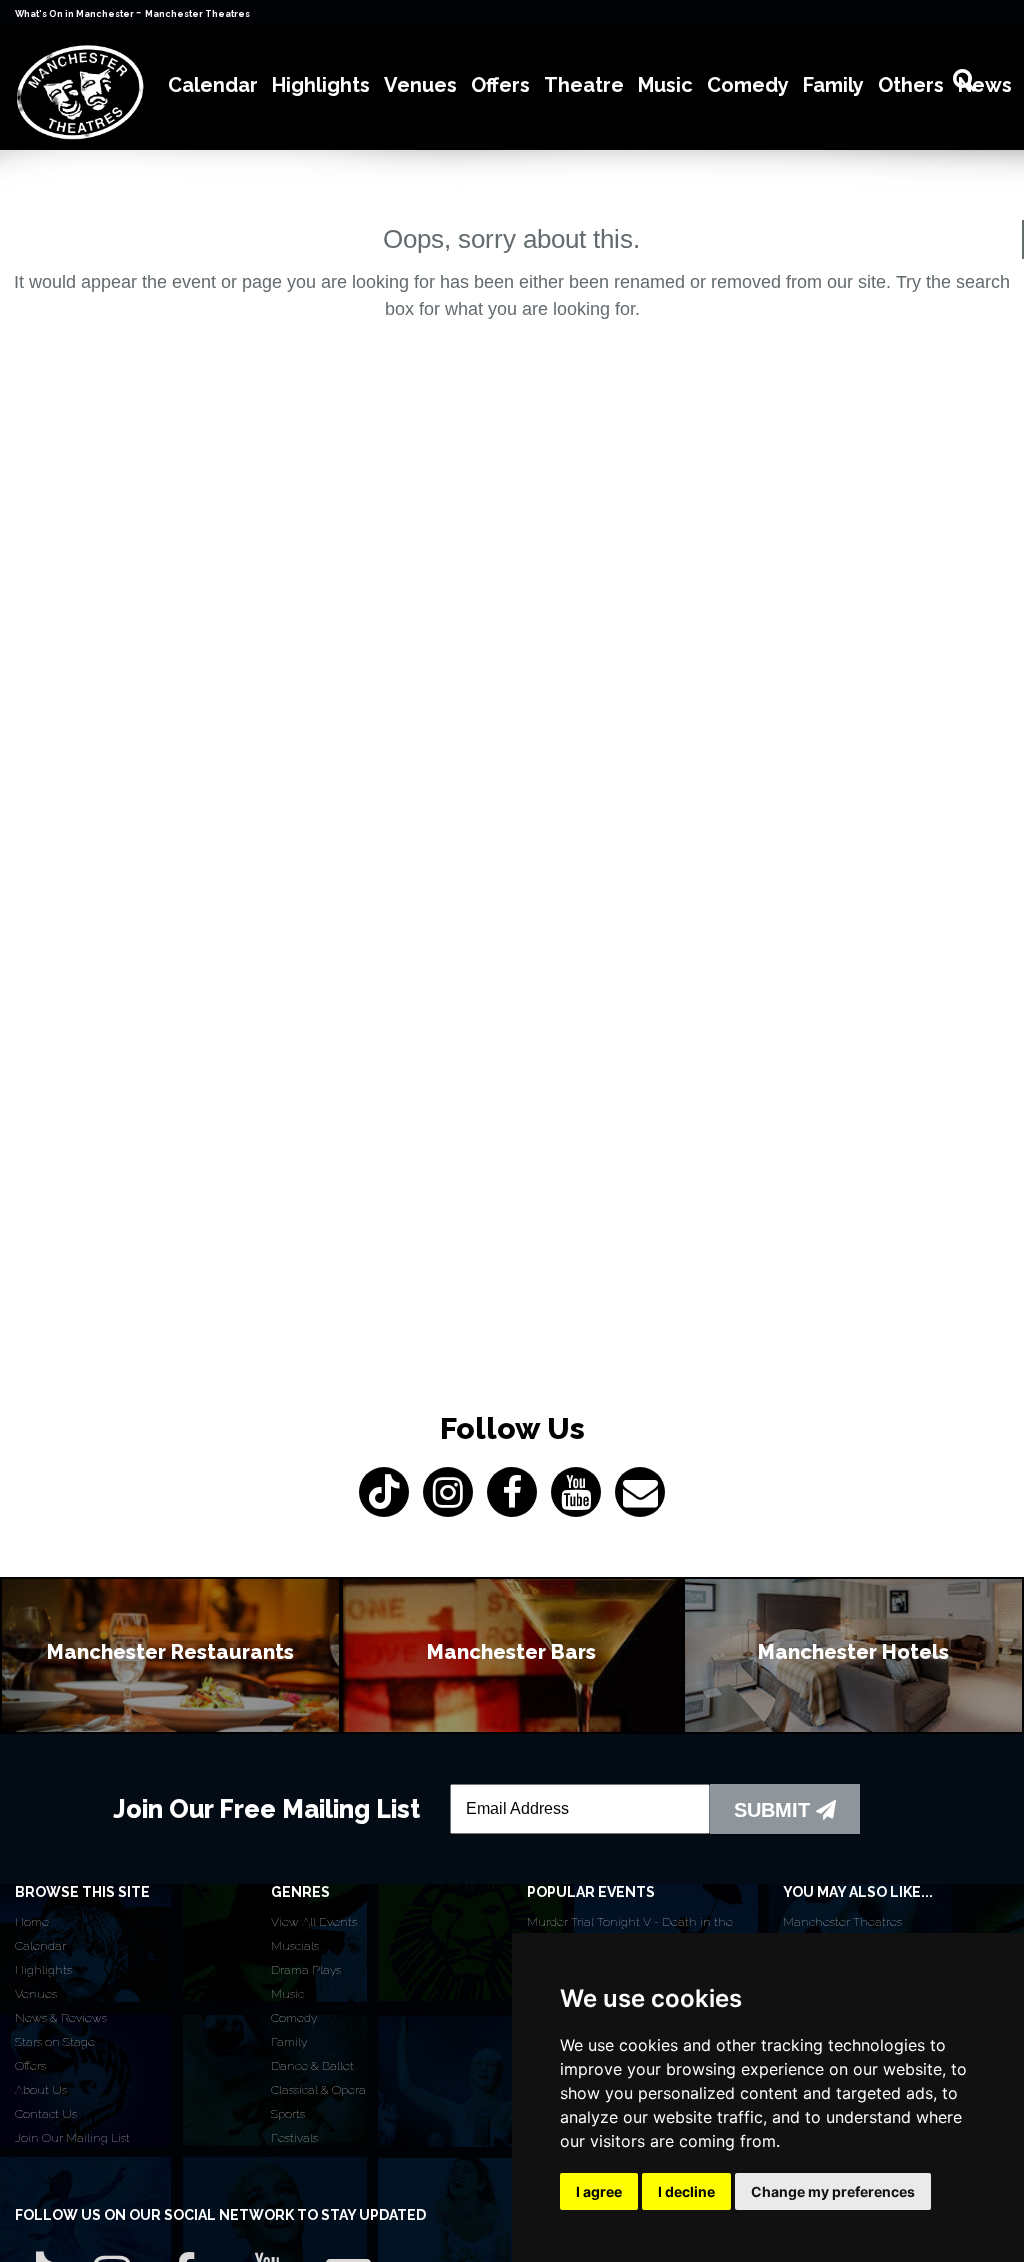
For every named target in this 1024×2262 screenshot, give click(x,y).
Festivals (294, 2138)
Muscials (295, 1946)
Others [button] (911, 85)
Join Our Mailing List (72, 2138)
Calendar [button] (213, 85)
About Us (41, 2090)
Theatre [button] (584, 85)
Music (287, 1994)
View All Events (314, 1922)
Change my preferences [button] (833, 2191)
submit (775, 1810)
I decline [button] (686, 2191)
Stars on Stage (55, 2042)
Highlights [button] (321, 85)
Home (32, 1922)
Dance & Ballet (312, 2066)
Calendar (40, 1946)
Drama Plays (306, 1970)
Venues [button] (420, 85)
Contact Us (46, 2114)
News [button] (985, 85)
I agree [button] (599, 2191)
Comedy (294, 2018)
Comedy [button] (748, 85)
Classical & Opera (318, 2090)
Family (289, 2042)
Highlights (43, 1970)
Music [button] (665, 85)
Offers (30, 2066)
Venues (36, 1994)
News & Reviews (61, 2018)
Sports (288, 2114)
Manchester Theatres (197, 14)
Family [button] (833, 85)
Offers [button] (500, 85)
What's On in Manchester (75, 14)
